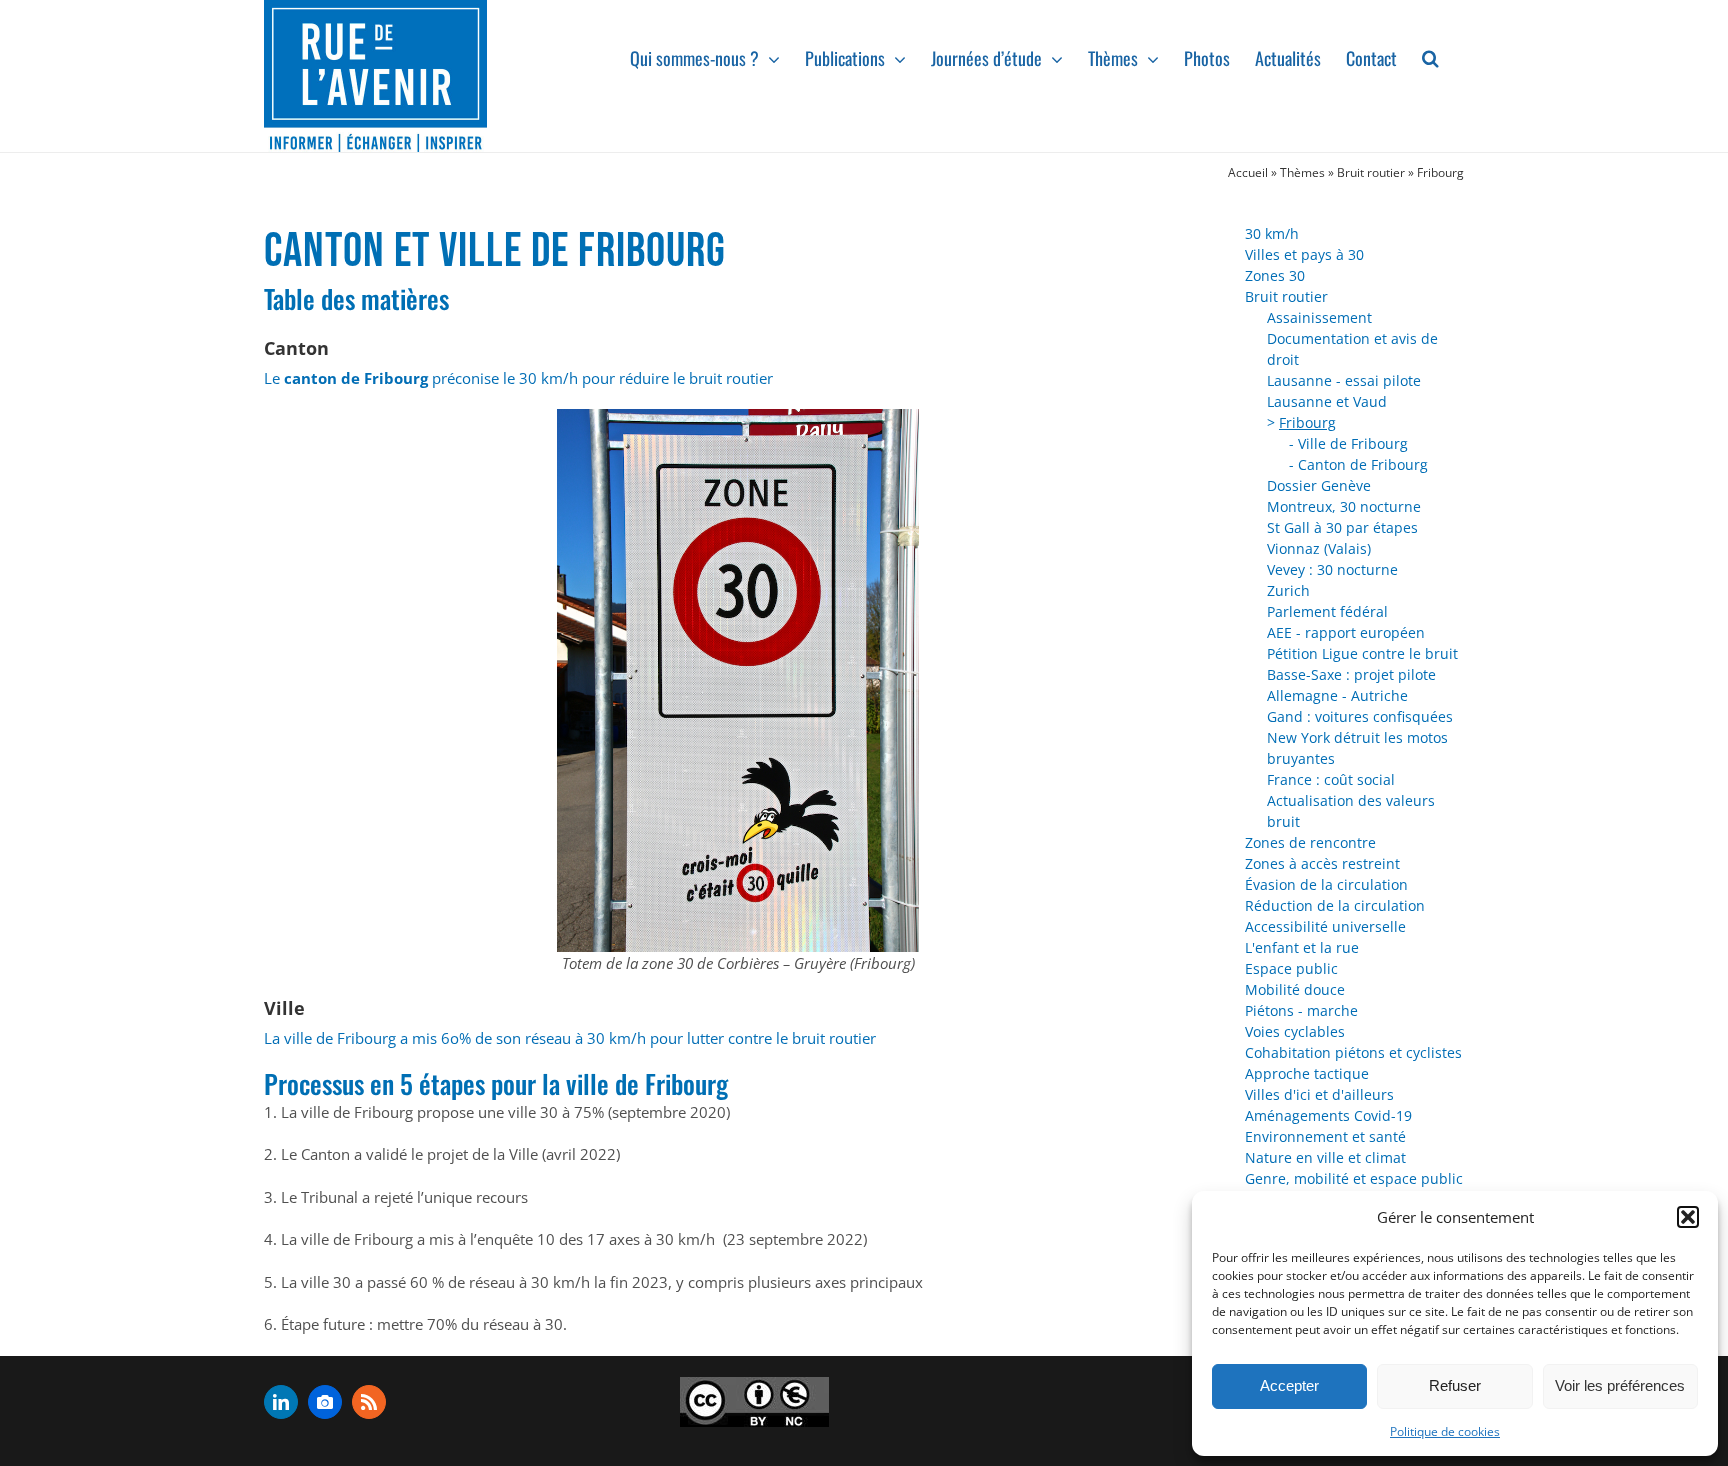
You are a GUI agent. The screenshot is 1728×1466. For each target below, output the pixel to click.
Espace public (1291, 968)
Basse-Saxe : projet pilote (1351, 674)
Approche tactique (1307, 1073)
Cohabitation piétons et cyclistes (1353, 1052)
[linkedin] (281, 1402)
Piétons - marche (1301, 1010)
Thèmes (1302, 172)
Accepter (1289, 1385)
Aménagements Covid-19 (1328, 1115)
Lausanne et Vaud (1327, 401)
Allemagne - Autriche (1337, 695)
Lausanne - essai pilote (1344, 380)
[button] (1688, 1217)
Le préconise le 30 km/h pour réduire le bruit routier (518, 378)
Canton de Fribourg (1363, 464)
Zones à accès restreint (1322, 863)
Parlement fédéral (1327, 611)
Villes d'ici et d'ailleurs (1319, 1094)
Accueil (1248, 172)
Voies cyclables (1295, 1031)
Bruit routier (1371, 172)
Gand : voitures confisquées (1360, 716)
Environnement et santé (1325, 1136)
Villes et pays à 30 (1304, 254)
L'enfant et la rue (1302, 947)
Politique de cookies (1445, 1431)
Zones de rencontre (1310, 842)
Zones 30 (1275, 275)
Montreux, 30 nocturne (1344, 506)
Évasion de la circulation (1326, 884)
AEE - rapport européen (1346, 632)
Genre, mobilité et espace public (1354, 1178)
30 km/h (1272, 233)
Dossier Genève (1319, 485)
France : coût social (1331, 779)
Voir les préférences (1620, 1385)
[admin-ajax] (754, 1402)
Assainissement (1319, 317)
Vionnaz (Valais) (1319, 548)
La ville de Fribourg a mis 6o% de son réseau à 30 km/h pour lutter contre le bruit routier (570, 1038)
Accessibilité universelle (1325, 926)
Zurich (1288, 590)
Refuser (1455, 1385)
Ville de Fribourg (1353, 443)
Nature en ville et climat (1325, 1157)
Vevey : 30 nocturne (1332, 569)
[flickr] (325, 1402)
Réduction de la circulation (1335, 905)
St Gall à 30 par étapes (1342, 527)
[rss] (369, 1402)
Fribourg (1307, 422)
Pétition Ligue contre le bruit (1362, 653)
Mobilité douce (1295, 989)
